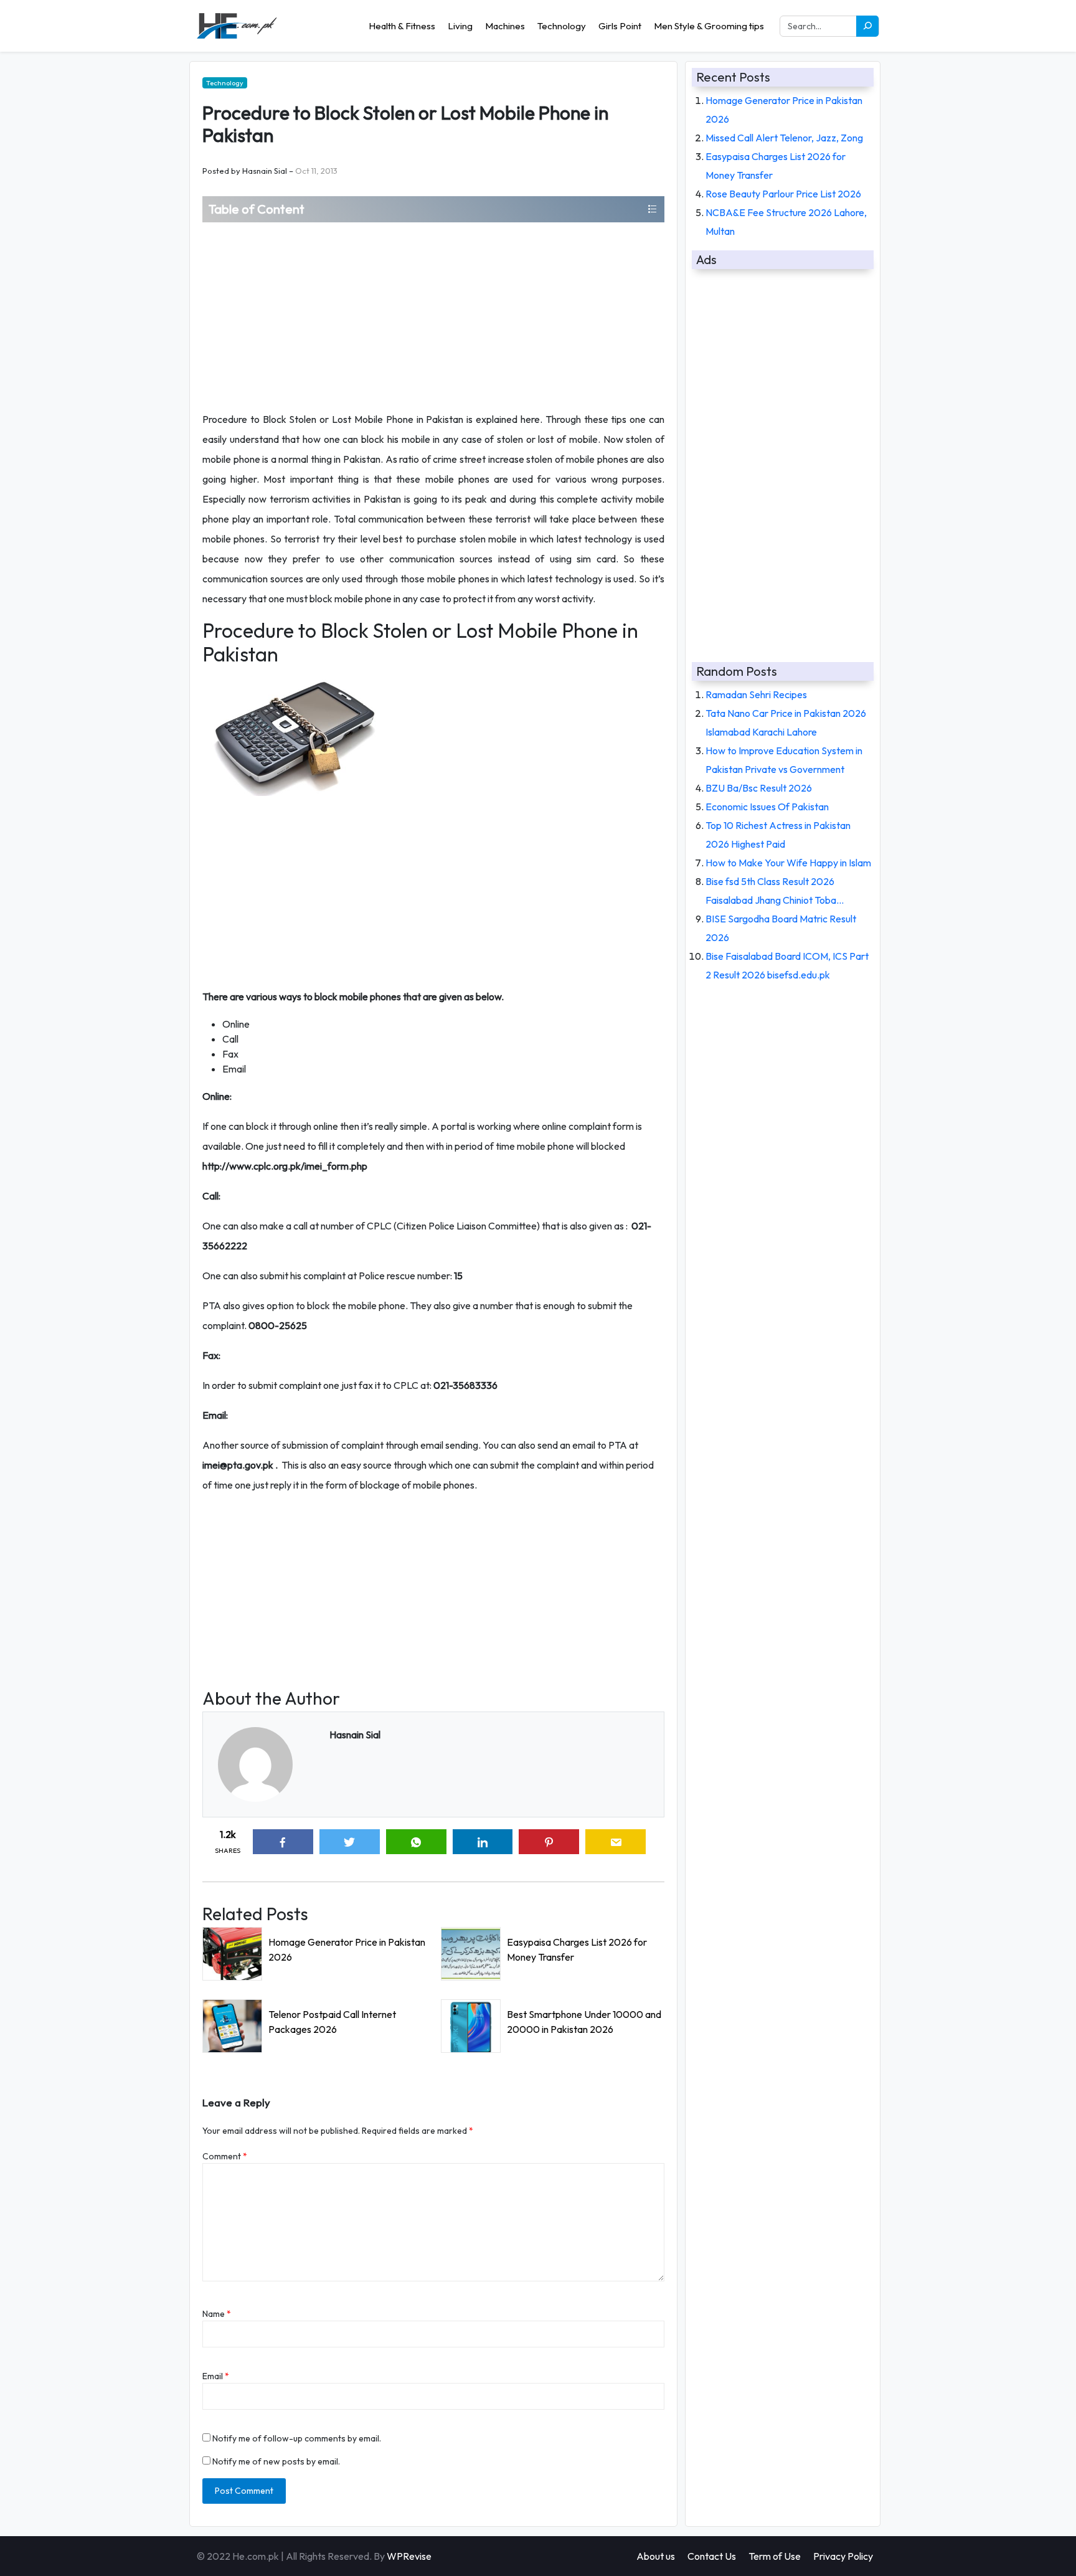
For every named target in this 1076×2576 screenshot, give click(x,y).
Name (217, 2314)
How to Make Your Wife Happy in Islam (788, 863)
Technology (562, 26)
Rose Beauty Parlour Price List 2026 (783, 194)
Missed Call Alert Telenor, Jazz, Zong (784, 138)
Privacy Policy (843, 2556)
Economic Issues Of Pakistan (767, 807)
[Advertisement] (433, 316)
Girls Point (620, 26)
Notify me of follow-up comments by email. (297, 2438)
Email (216, 2376)
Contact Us (712, 2556)
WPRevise (409, 2556)
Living (460, 26)
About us (656, 2556)
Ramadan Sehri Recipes (756, 694)
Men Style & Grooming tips (709, 26)
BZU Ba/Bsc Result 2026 (759, 788)
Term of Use (775, 2556)
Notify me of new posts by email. (276, 2461)
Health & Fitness (402, 26)
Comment (225, 2156)
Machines (505, 26)
